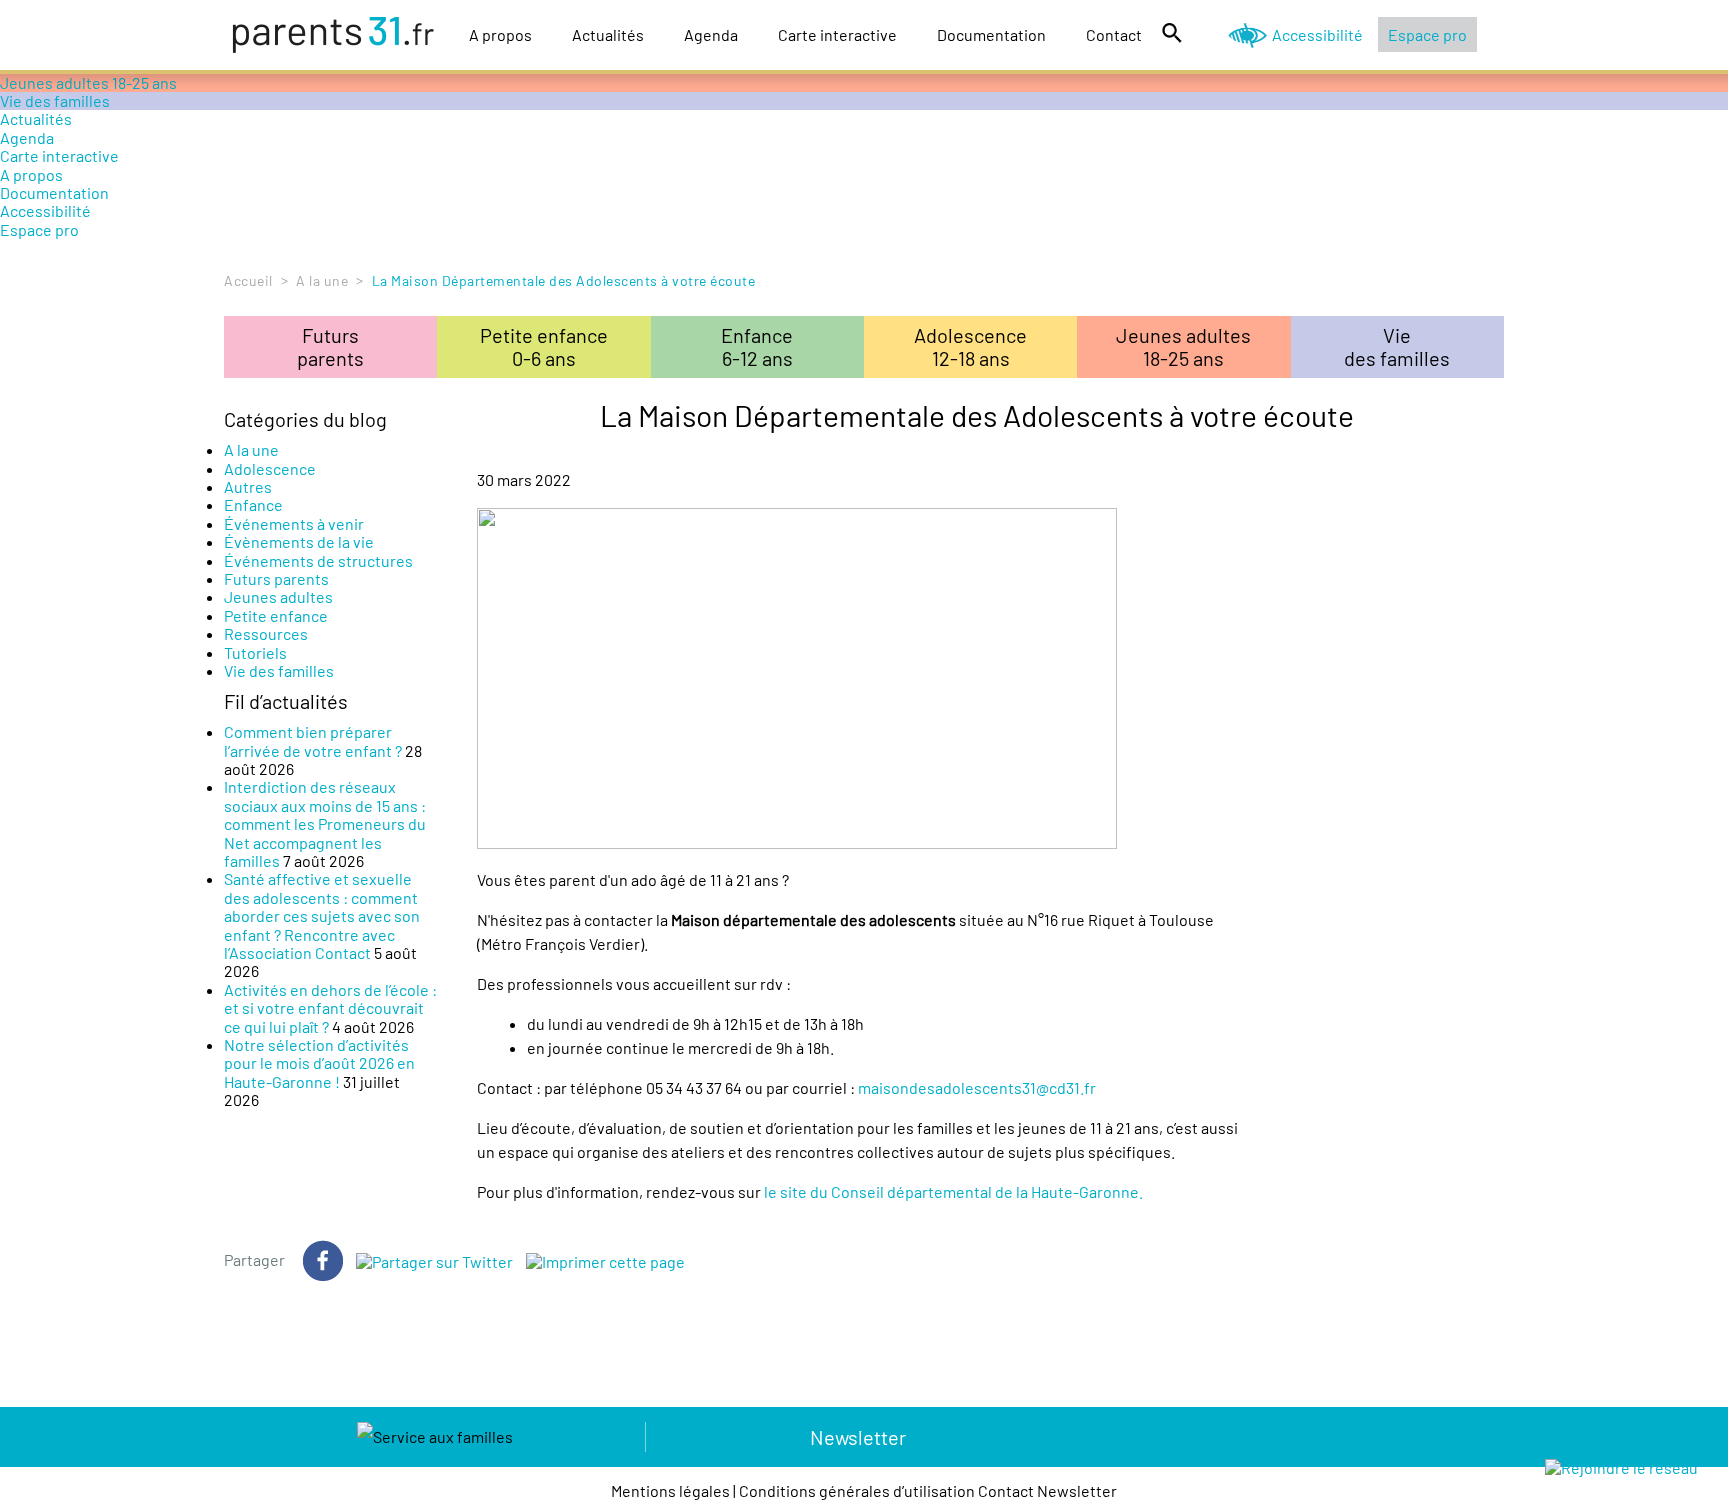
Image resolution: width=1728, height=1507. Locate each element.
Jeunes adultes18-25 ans (1183, 346)
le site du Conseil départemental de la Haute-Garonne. (953, 1191)
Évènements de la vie (299, 541)
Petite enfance (276, 615)
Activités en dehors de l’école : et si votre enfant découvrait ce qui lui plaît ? (330, 1008)
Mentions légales (670, 1490)
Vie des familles (55, 100)
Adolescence (270, 468)
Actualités (608, 34)
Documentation (991, 34)
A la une (322, 280)
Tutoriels (255, 652)
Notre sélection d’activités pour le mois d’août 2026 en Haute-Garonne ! (319, 1063)
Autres (248, 486)
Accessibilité (1317, 34)
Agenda (711, 34)
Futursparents (330, 346)
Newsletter (858, 1437)
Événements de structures (318, 560)
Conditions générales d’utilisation (857, 1490)
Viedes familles (1397, 346)
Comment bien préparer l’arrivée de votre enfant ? (313, 740)
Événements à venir (294, 523)
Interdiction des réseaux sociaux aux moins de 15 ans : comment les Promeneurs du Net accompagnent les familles (325, 823)
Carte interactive (837, 34)
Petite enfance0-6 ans (544, 346)
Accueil (248, 280)
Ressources (266, 633)
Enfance (253, 504)
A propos (500, 34)
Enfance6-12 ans (757, 346)
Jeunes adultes (278, 596)
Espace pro (1427, 34)
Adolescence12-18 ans (970, 346)
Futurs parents (276, 578)
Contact (1114, 34)
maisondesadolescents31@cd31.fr (977, 1087)
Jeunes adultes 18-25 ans (88, 82)
